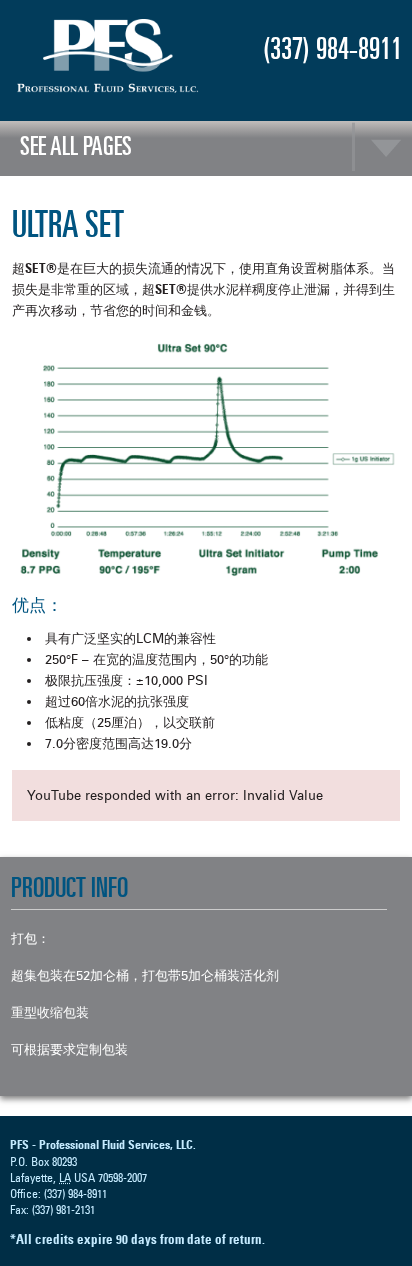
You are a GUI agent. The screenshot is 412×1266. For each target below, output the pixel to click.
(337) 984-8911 (332, 48)
